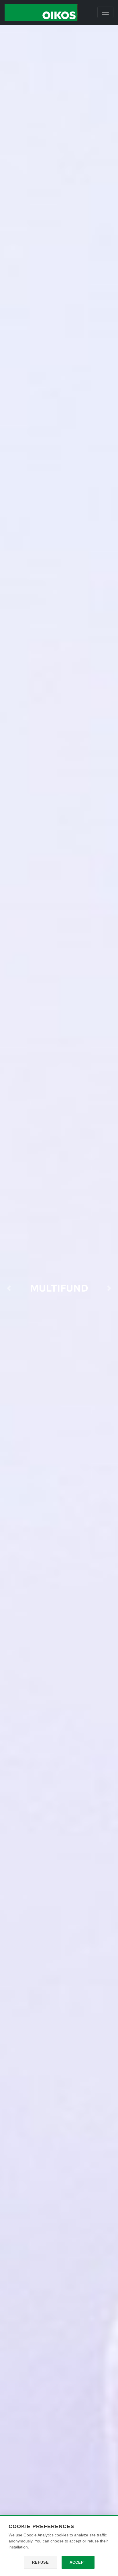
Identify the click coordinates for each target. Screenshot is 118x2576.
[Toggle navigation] (105, 12)
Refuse (41, 2562)
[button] (9, 1288)
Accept (78, 2562)
